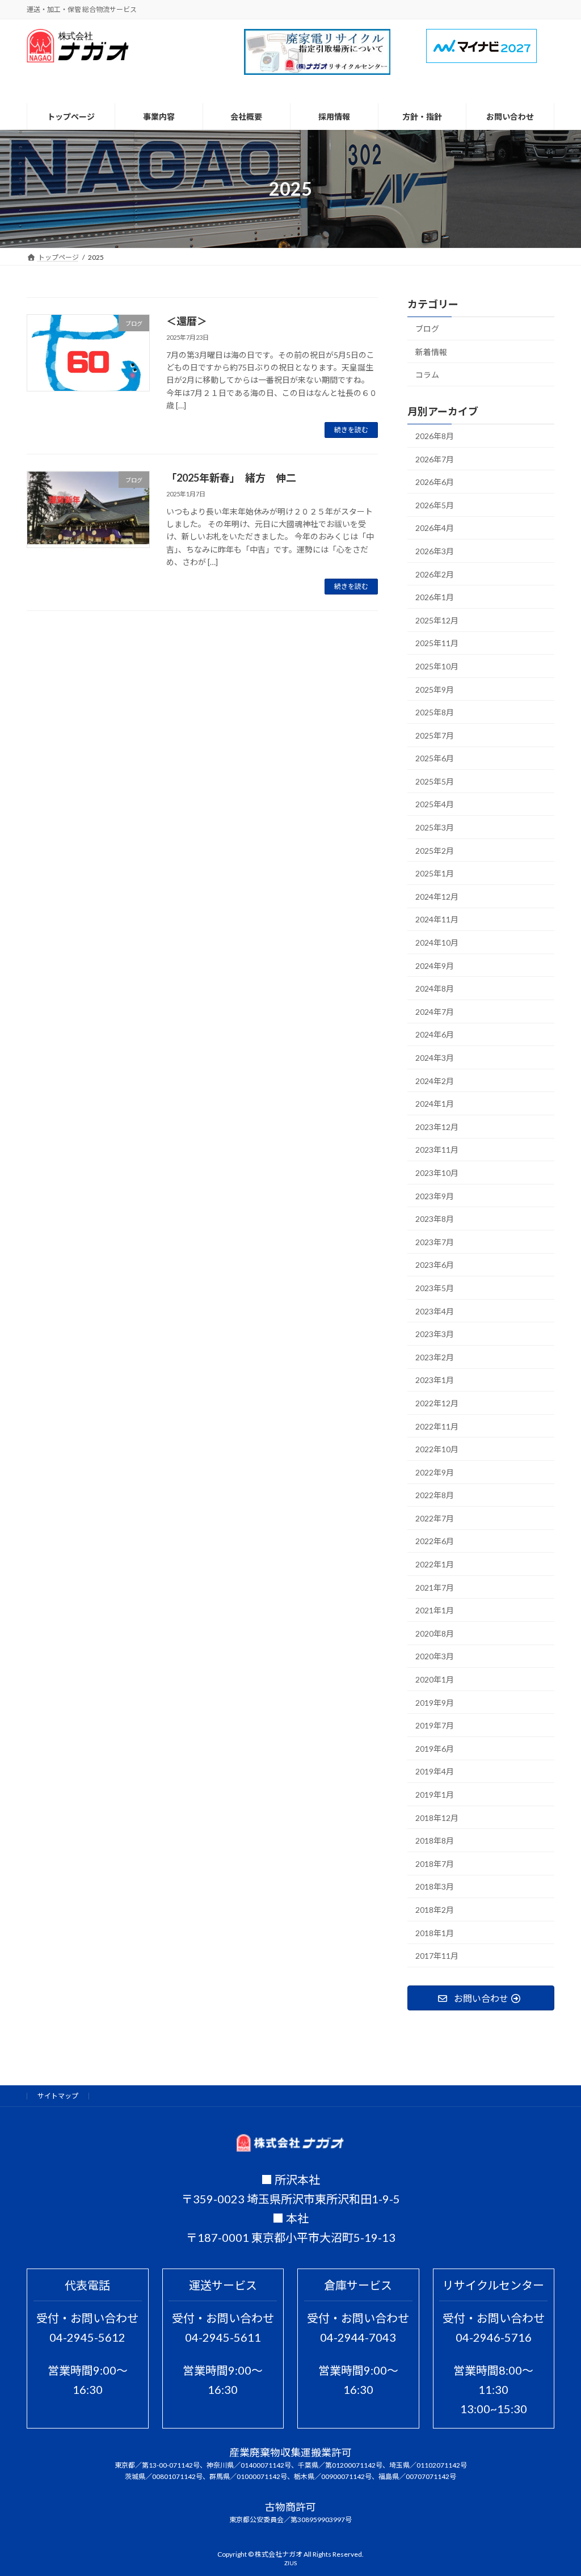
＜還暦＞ (187, 321)
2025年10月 (437, 666)
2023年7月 (435, 1242)
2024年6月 (435, 1035)
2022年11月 (437, 1426)
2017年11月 (437, 1956)
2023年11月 (437, 1150)
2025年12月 (437, 620)
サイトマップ (58, 2096)
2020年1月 (435, 1680)
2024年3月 (435, 1058)
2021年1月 (435, 1611)
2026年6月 (435, 482)
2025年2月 (435, 851)
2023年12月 (437, 1127)
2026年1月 (435, 598)
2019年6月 (435, 1749)
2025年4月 (435, 805)
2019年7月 (435, 1726)
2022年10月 (437, 1450)
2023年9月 (435, 1196)
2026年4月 (435, 528)
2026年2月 (435, 574)
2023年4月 (435, 1311)
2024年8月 (435, 989)
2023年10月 (437, 1173)
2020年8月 (435, 1633)
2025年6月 (435, 759)
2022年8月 (435, 1496)
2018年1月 (435, 1933)
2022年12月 (437, 1403)
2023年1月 (435, 1380)
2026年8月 (435, 436)
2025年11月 (437, 644)
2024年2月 (435, 1081)
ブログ (427, 329)
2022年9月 (435, 1472)
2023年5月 (435, 1288)
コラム (427, 375)
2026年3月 (435, 551)
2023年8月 (435, 1219)
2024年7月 (435, 1012)
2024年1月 (435, 1104)
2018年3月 (435, 1887)
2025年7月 (435, 735)
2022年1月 (435, 1565)
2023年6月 (435, 1265)
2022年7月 (435, 1518)
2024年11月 (437, 920)
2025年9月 (435, 690)
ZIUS (290, 2563)
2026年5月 (435, 505)
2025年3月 (435, 828)
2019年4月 (435, 1772)
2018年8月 (435, 1841)
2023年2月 (435, 1357)
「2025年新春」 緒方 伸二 (231, 478)
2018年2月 (435, 1910)
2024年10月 (437, 943)
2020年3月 (435, 1657)
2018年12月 (437, 1818)
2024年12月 (437, 897)
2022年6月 (435, 1542)
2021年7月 (435, 1588)
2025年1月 (435, 874)
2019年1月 (435, 1795)
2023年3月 (435, 1335)
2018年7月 (435, 1864)
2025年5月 (435, 781)
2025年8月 (435, 713)
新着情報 (431, 352)
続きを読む (351, 430)
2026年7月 (435, 459)
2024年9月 (435, 966)
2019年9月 (435, 1703)
